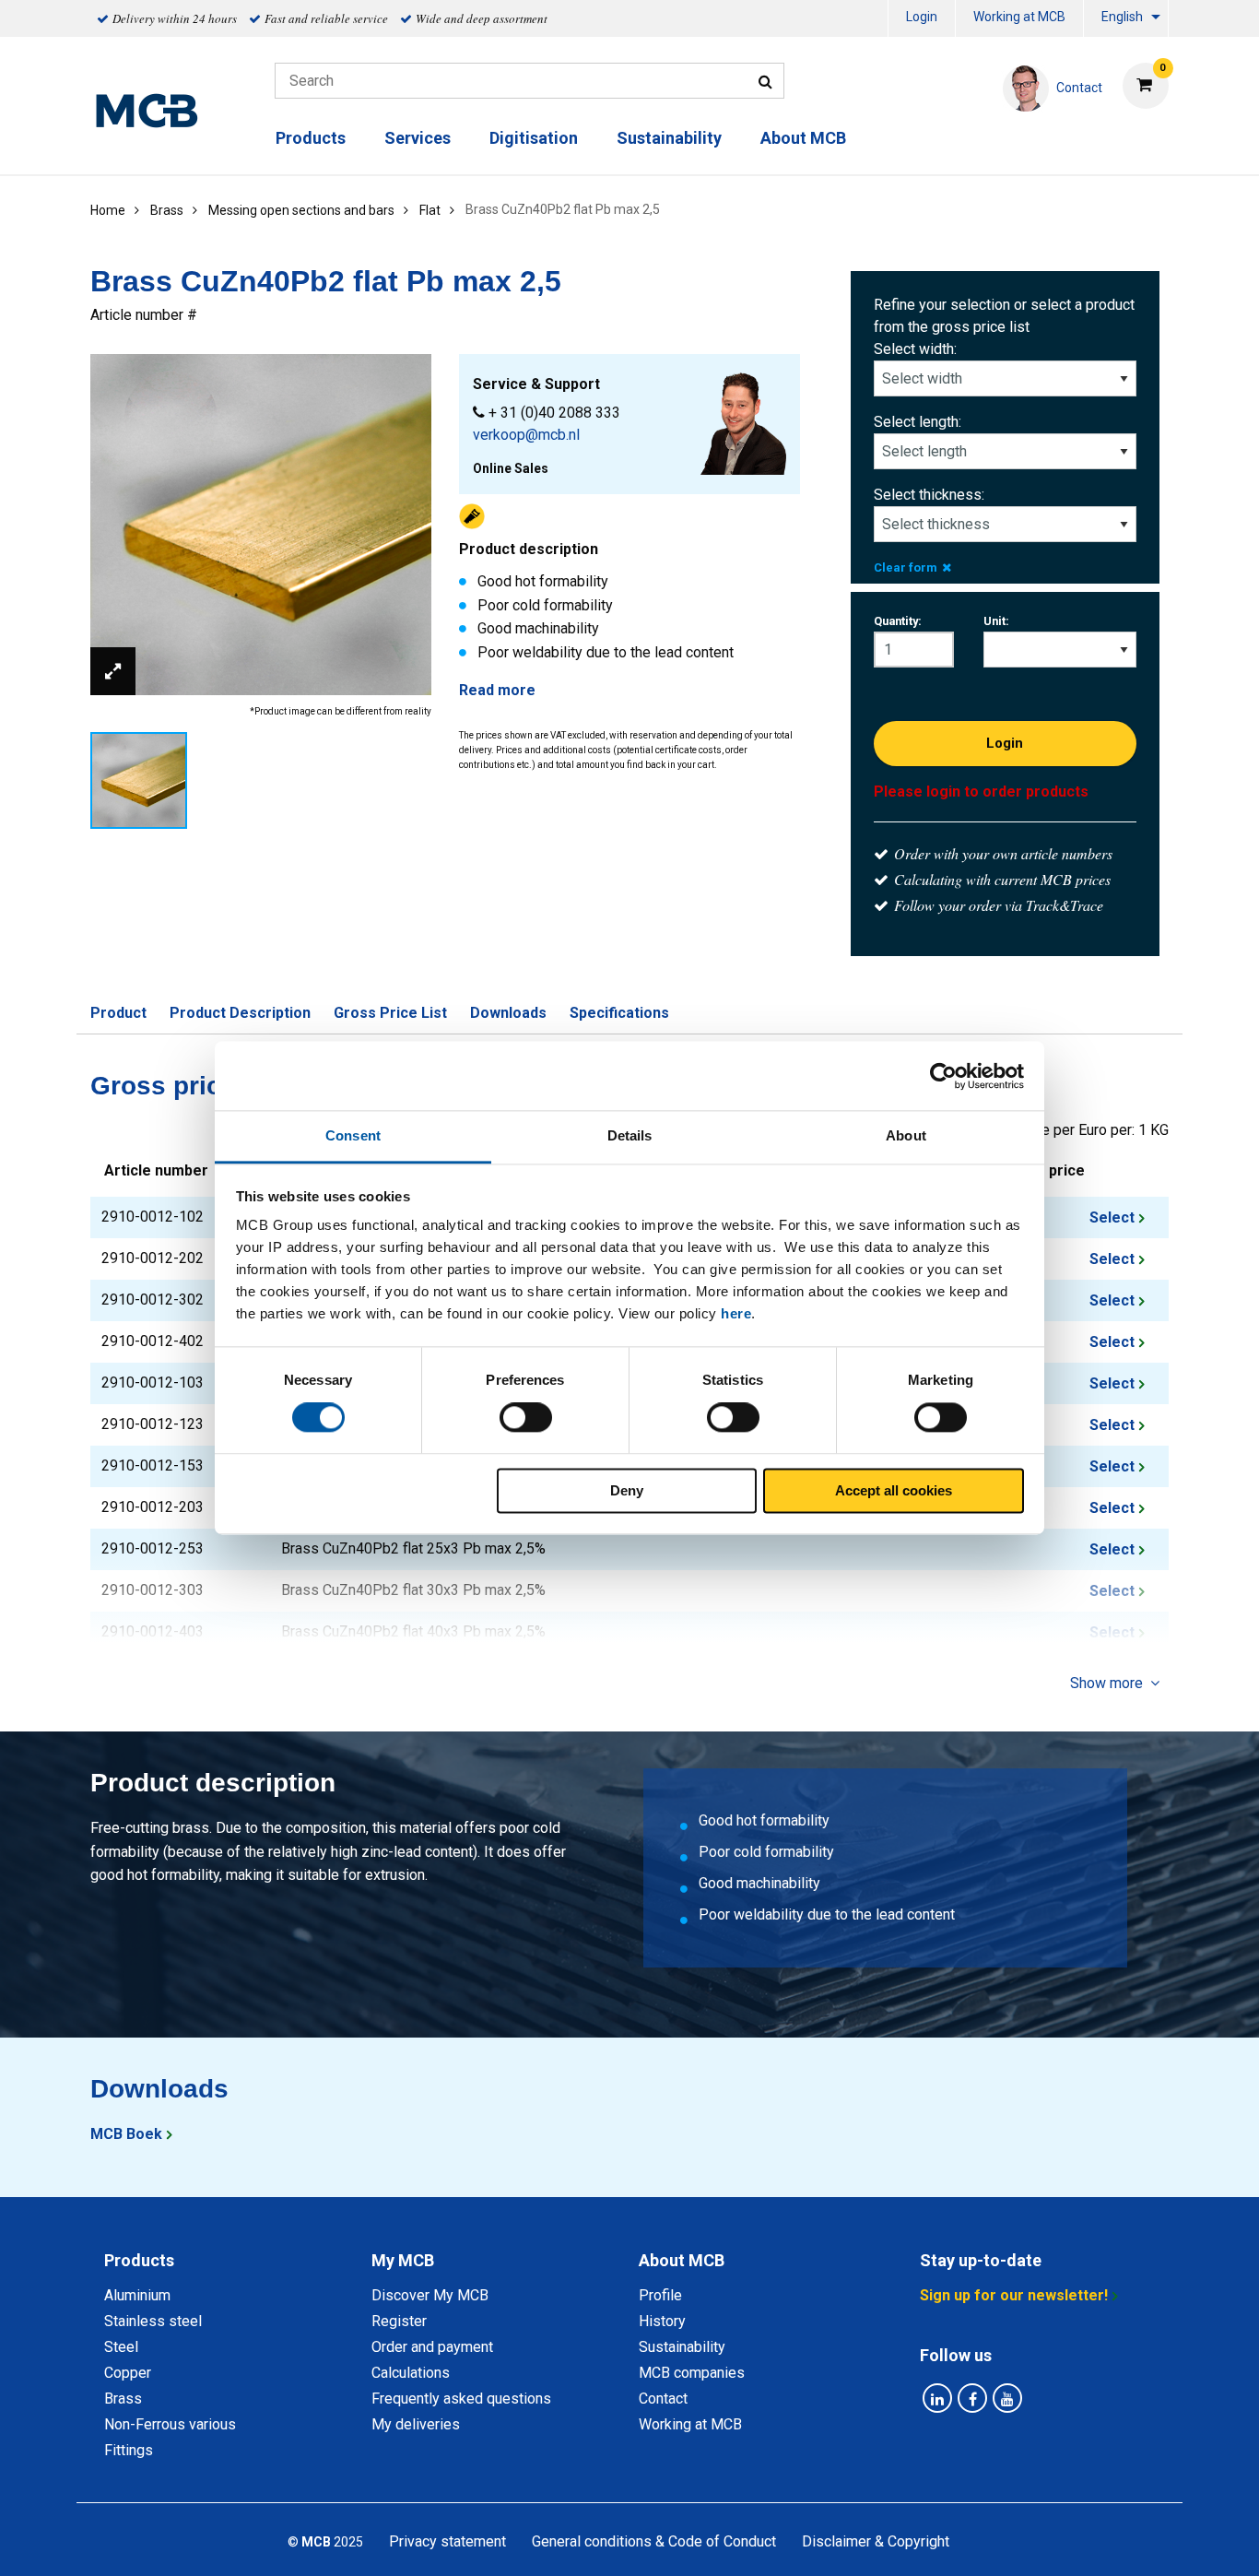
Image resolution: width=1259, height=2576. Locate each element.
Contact (663, 2399)
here (736, 1313)
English (1122, 17)
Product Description (240, 1013)
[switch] (526, 1418)
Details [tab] (630, 1135)
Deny (627, 1490)
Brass (123, 2399)
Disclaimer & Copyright (876, 2541)
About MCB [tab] (682, 2260)
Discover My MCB (430, 2295)
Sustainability (669, 138)
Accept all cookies (894, 1490)
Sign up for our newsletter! (1014, 2295)
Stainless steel (153, 2321)
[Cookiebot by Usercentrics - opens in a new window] (943, 1076)
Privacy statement (447, 2541)
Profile (660, 2295)
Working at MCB (1019, 17)
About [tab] (906, 1135)
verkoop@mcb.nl (526, 435)
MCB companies (692, 2373)
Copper (128, 2373)
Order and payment (432, 2347)
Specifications (619, 1013)
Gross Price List (390, 1013)
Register (399, 2321)
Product (118, 1013)
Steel (121, 2347)
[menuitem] (922, 19)
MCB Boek (126, 2134)
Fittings (129, 2450)
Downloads (508, 1013)
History (662, 2321)
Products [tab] (139, 2260)
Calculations (411, 2373)
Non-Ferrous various (170, 2424)
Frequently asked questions (461, 2399)
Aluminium (137, 2295)
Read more (497, 690)
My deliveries (416, 2424)
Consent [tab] (353, 1135)
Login (922, 17)
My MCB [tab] (403, 2260)
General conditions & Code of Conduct (654, 2541)
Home (108, 210)
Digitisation (534, 138)
